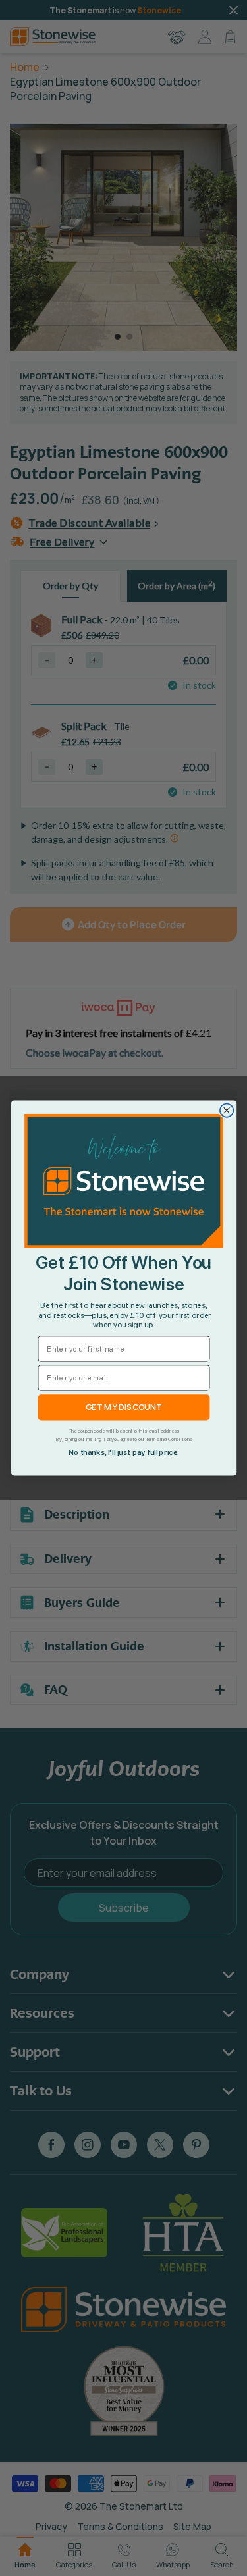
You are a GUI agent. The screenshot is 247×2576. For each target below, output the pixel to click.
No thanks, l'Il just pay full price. (123, 1453)
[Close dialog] (226, 1111)
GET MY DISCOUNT (123, 1407)
